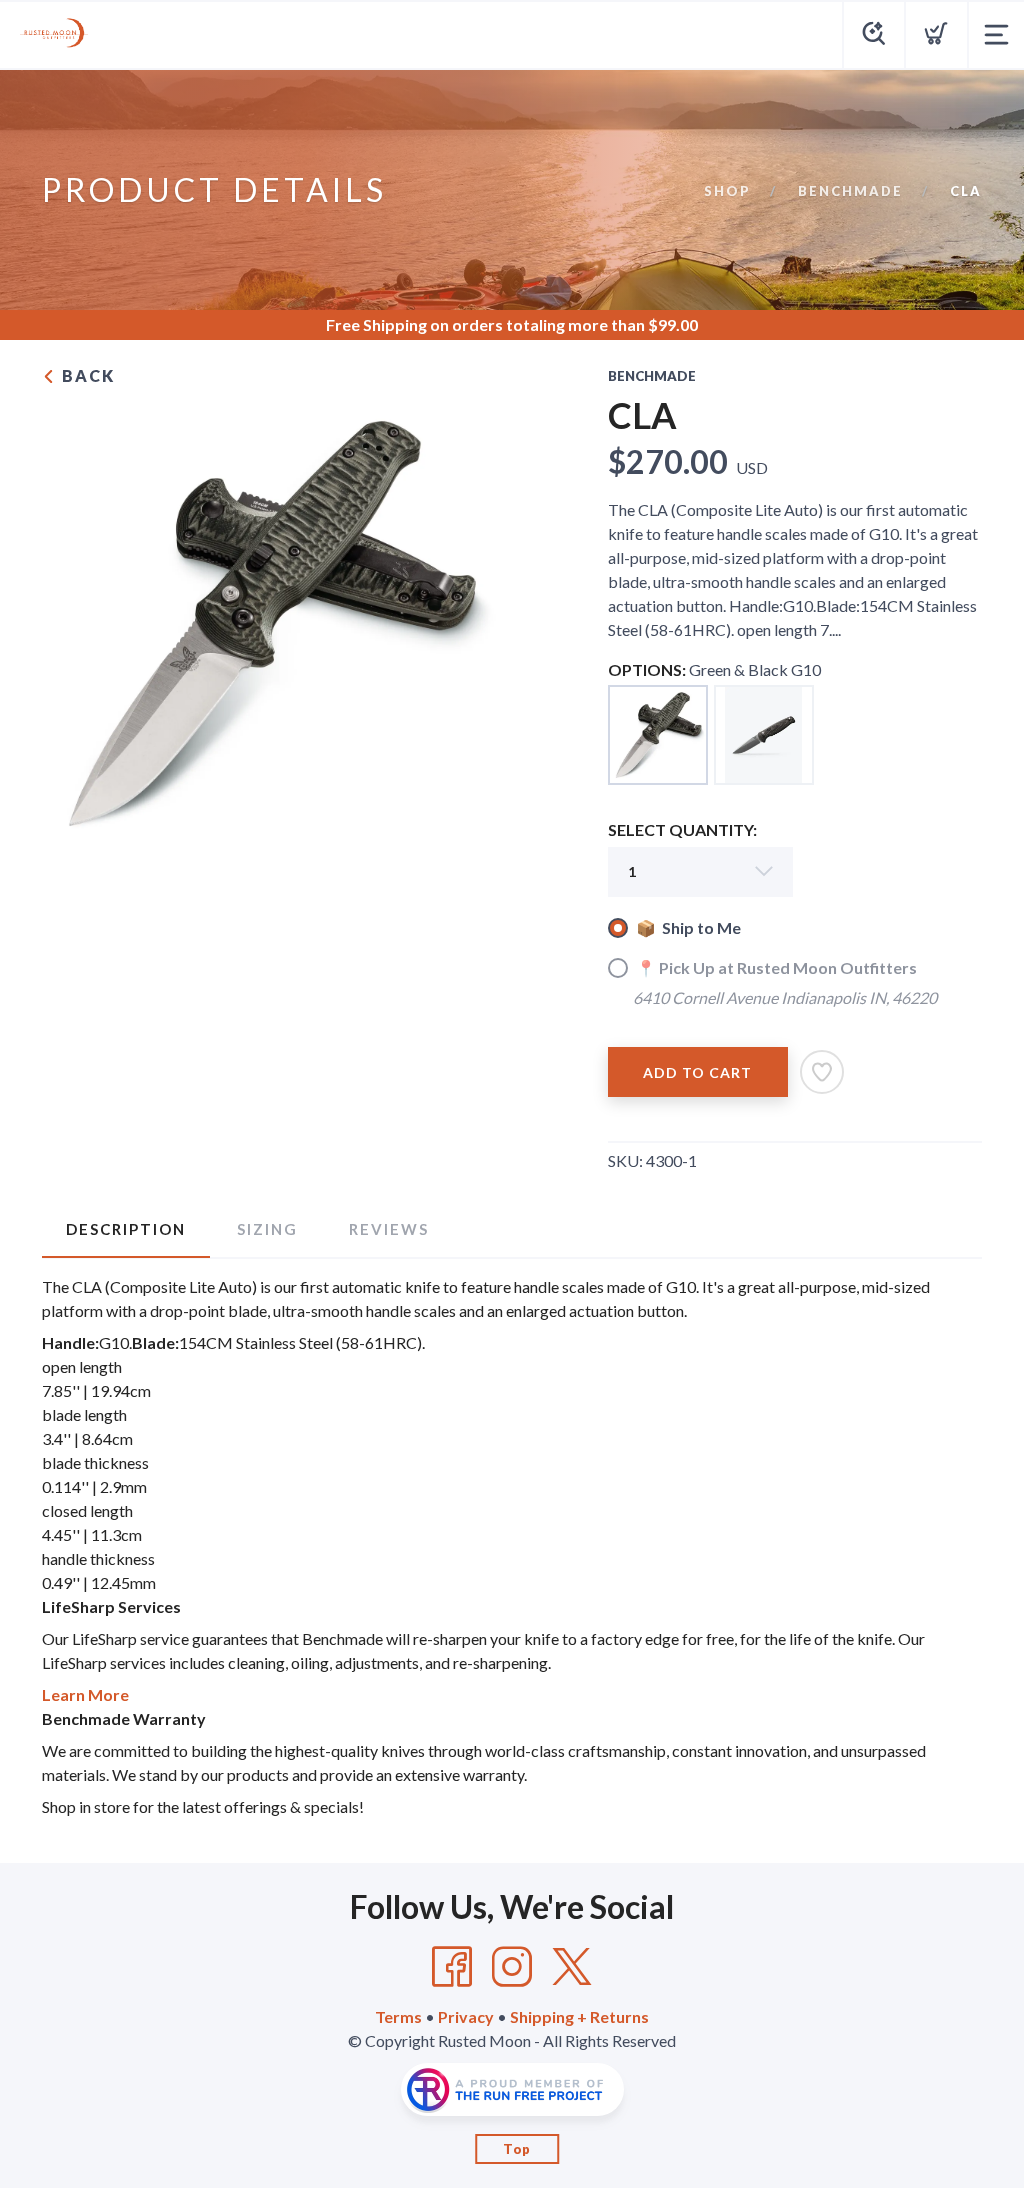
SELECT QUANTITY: (682, 829)
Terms (398, 2016)
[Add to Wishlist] (822, 1072)
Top (517, 2149)
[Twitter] (572, 1967)
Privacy (466, 2016)
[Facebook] (452, 1967)
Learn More (85, 1694)
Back (86, 375)
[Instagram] (512, 1967)
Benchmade (850, 191)
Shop (727, 191)
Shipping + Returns (579, 2016)
